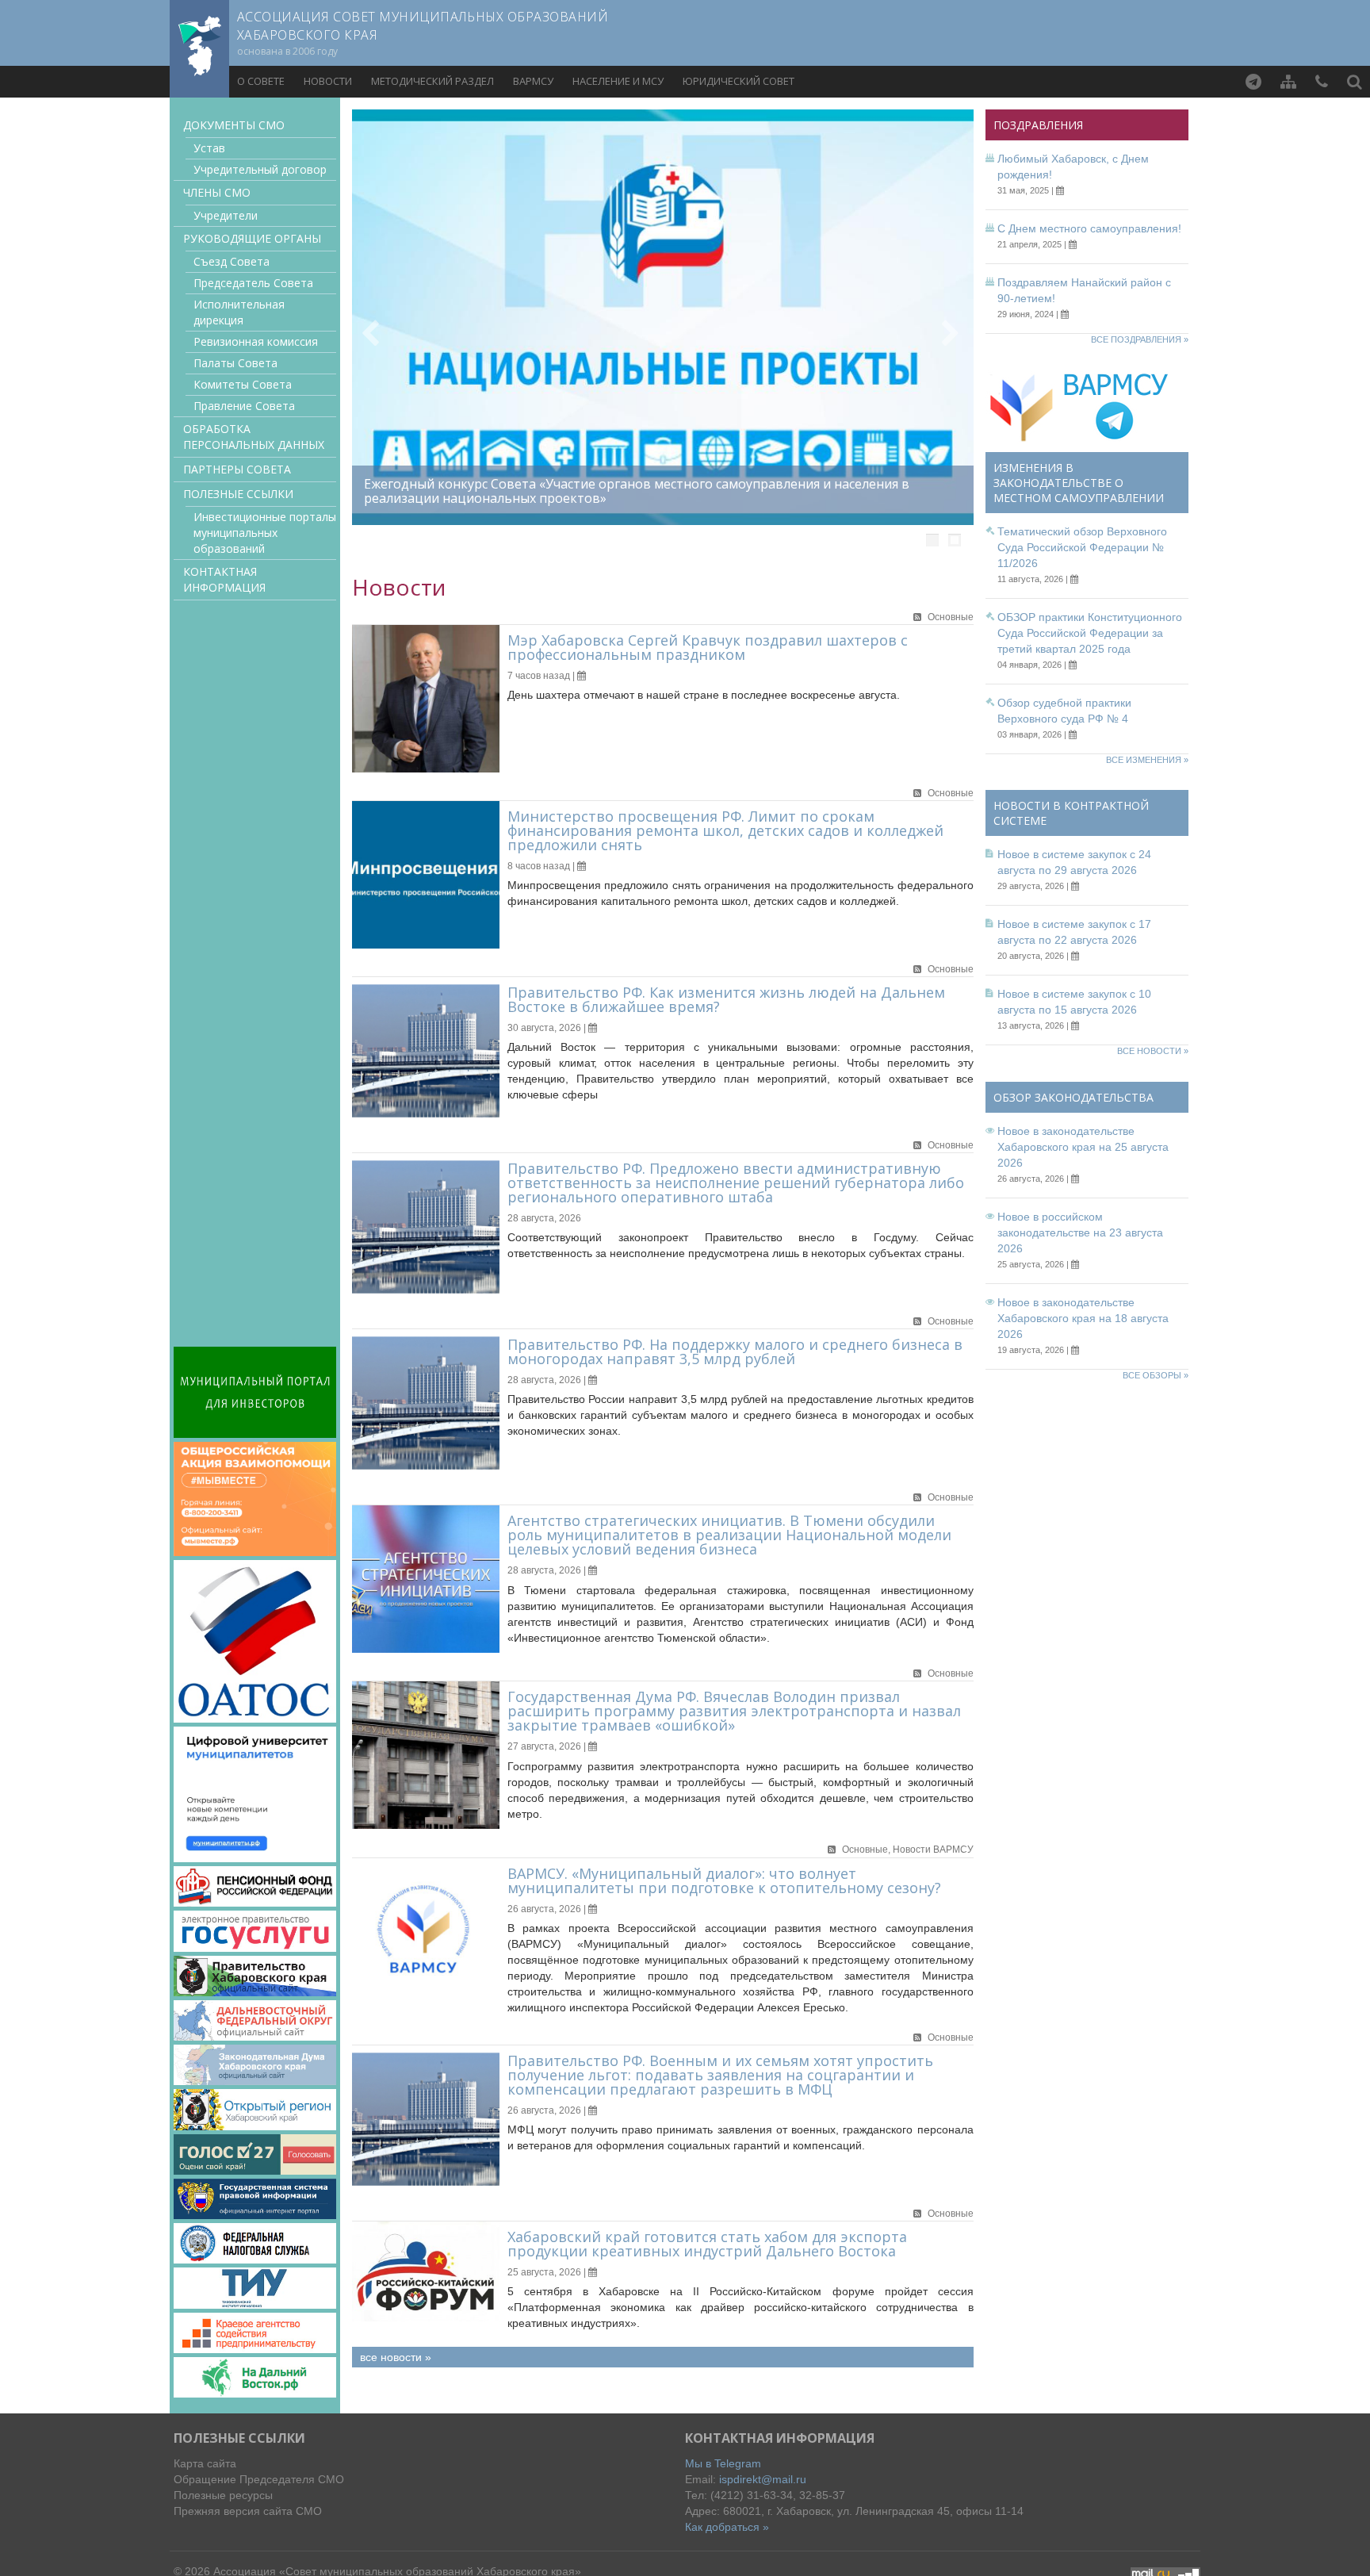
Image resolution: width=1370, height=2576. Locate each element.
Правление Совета (244, 406)
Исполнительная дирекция (239, 312)
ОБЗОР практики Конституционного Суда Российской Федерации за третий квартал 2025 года (1090, 633)
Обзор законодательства (1073, 1097)
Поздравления (1038, 125)
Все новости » (1153, 1051)
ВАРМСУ (533, 81)
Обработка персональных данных (254, 437)
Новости (328, 81)
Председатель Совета (253, 283)
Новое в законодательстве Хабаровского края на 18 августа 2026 (1083, 1318)
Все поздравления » (1140, 339)
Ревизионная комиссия (256, 341)
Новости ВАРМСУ (933, 1850)
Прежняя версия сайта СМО (248, 2511)
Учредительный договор (260, 169)
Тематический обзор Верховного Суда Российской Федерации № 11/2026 (1082, 547)
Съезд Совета (232, 261)
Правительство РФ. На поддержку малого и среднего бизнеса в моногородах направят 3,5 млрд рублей (735, 1351)
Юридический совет (739, 81)
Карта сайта (205, 2463)
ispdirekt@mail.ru (763, 2479)
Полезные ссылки (238, 494)
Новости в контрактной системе (1071, 813)
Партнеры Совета (237, 469)
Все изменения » (1147, 760)
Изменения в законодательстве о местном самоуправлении (1079, 483)
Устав (209, 148)
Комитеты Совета (243, 384)
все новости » (396, 2357)
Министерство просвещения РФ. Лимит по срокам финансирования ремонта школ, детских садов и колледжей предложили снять (725, 830)
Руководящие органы (252, 238)
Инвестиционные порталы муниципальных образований (265, 533)
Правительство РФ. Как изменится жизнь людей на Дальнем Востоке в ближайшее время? (726, 999)
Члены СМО (217, 192)
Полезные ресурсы (223, 2495)
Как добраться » (727, 2527)
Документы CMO (234, 125)
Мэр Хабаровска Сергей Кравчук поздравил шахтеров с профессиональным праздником (708, 647)
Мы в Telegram (723, 2463)
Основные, (867, 1850)
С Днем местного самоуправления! (1089, 228)
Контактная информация (224, 579)
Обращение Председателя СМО (259, 2479)
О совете (261, 81)
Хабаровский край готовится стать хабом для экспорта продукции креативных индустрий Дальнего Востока (707, 2244)
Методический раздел (432, 81)
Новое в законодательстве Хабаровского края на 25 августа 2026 (1083, 1147)
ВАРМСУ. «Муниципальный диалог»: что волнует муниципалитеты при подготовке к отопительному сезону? (724, 1880)
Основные (951, 617)
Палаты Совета (235, 363)
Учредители (226, 215)
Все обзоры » (1156, 1375)
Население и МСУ (618, 81)
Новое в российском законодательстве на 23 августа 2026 (1080, 1232)
